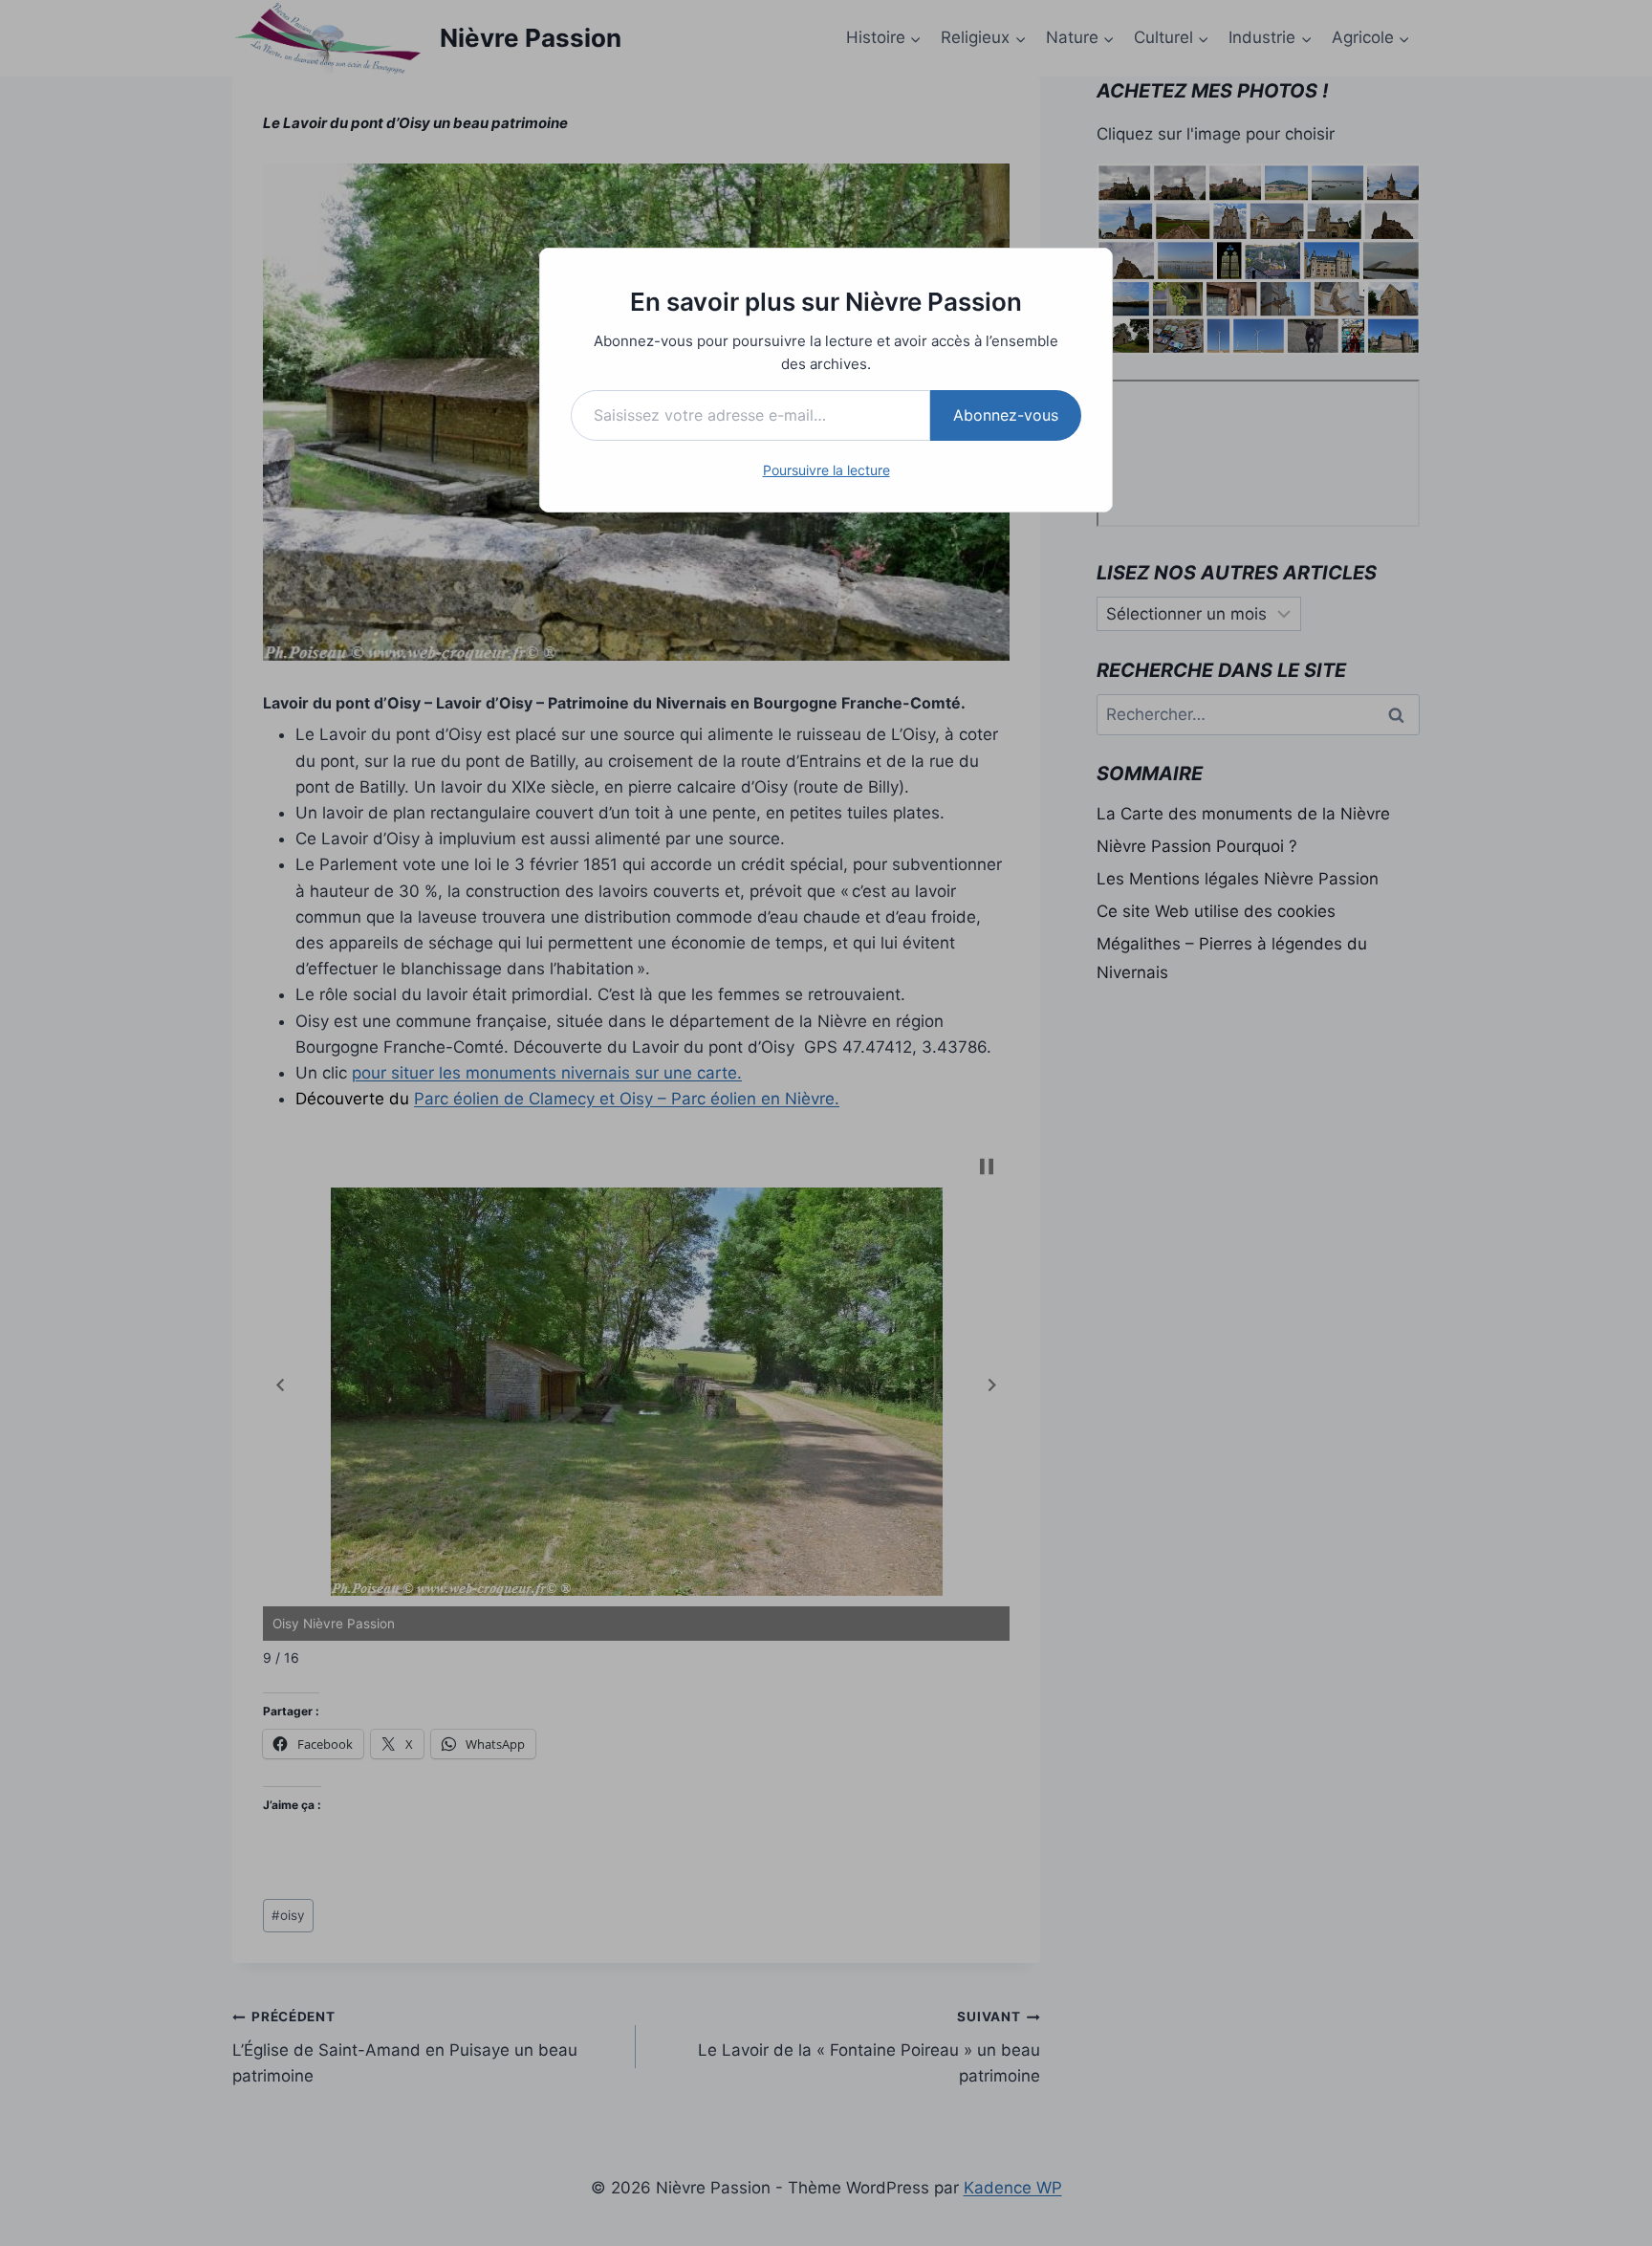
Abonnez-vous (1006, 415)
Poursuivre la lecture (826, 470)
